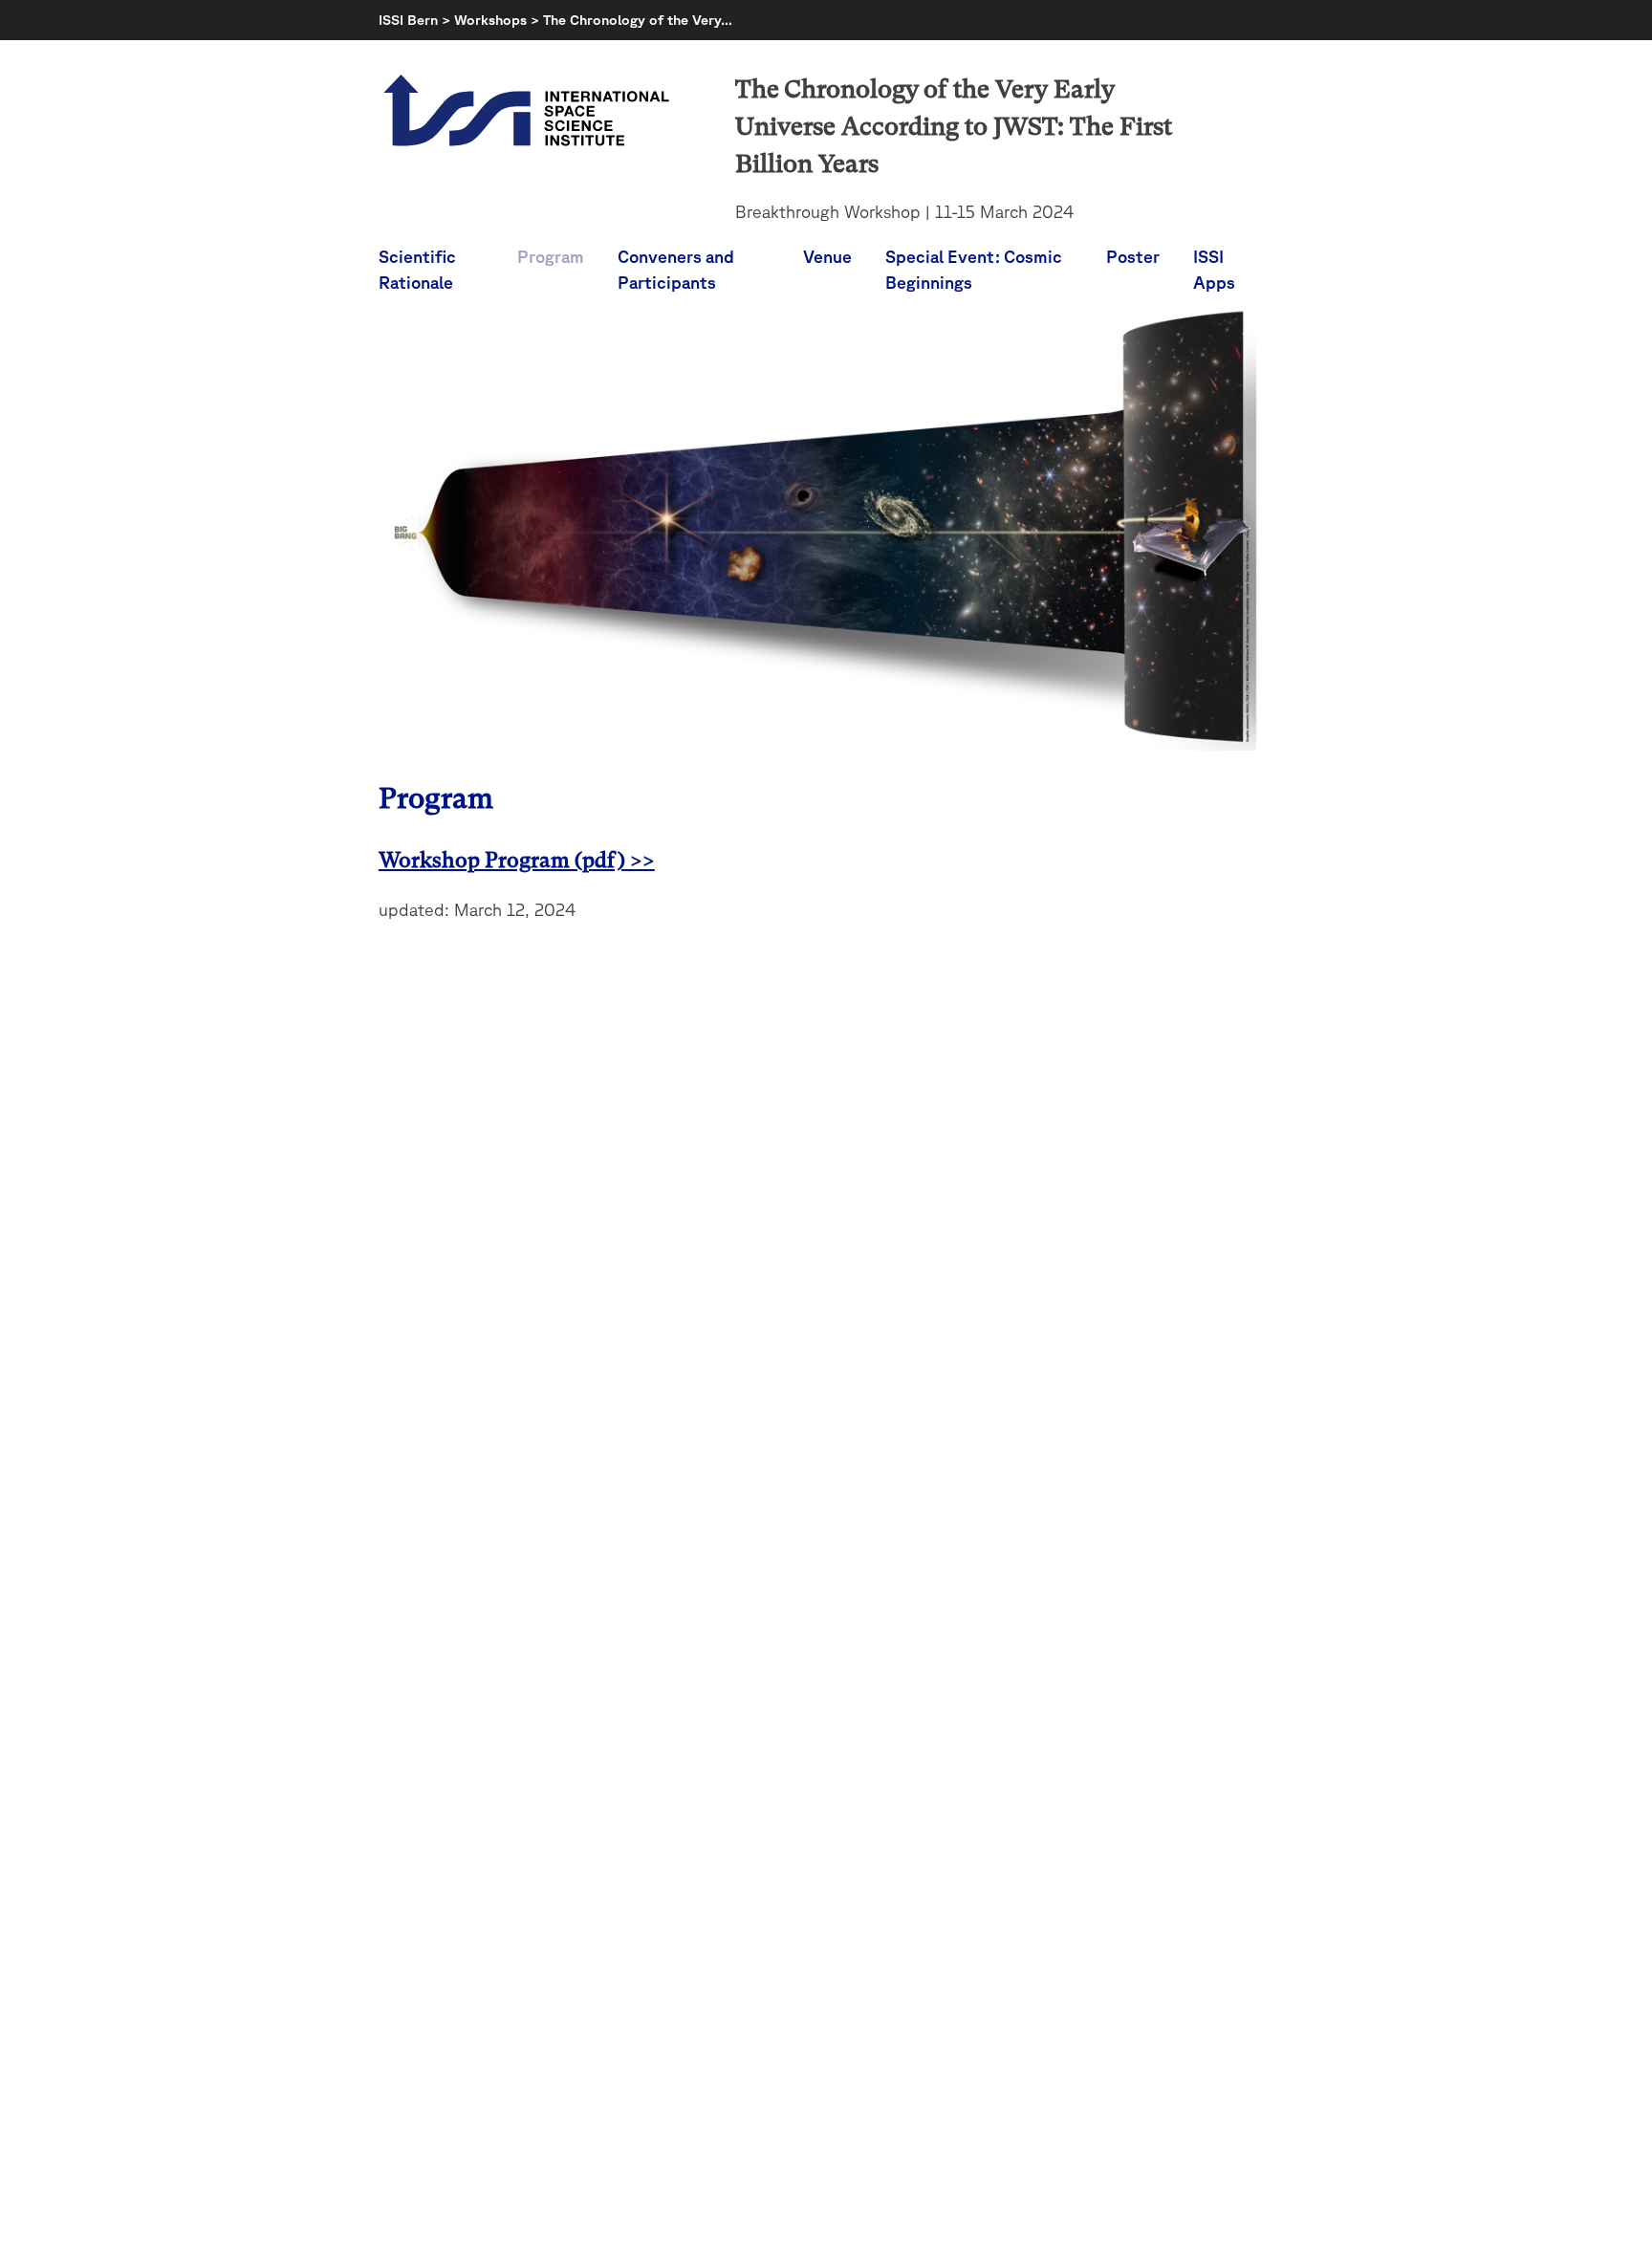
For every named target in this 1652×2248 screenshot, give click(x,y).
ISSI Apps (1214, 269)
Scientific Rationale (417, 269)
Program (551, 256)
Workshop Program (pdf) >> (517, 860)
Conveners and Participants (676, 269)
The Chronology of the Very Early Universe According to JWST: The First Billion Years (954, 126)
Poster (1133, 256)
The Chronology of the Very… (638, 20)
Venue (827, 256)
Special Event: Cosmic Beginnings (974, 269)
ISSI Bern (408, 20)
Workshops (490, 20)
